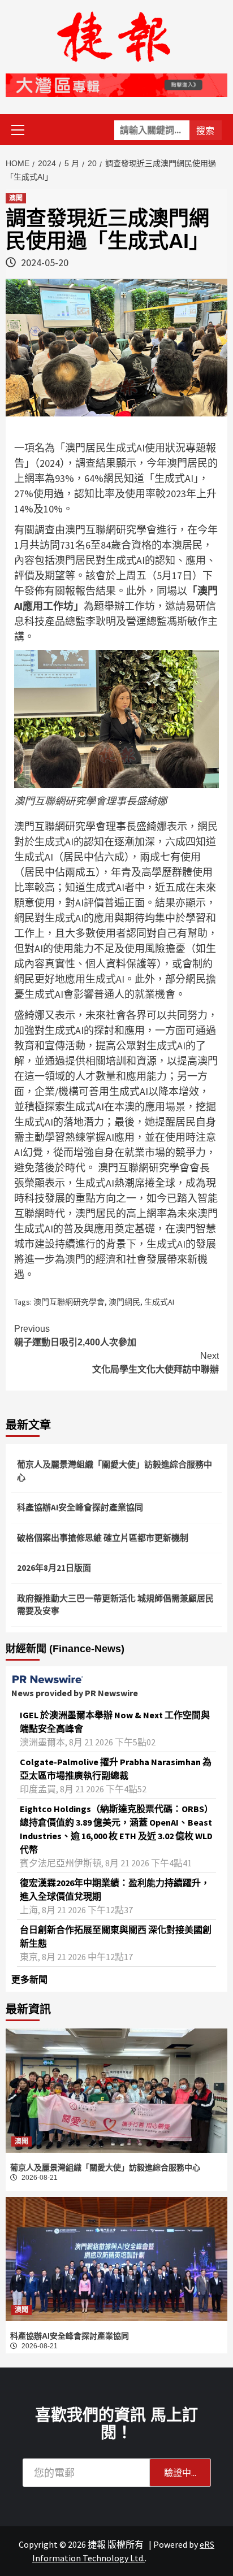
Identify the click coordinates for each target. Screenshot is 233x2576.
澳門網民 (124, 1302)
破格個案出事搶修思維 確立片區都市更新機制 (103, 1538)
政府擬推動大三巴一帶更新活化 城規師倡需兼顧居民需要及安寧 (115, 1605)
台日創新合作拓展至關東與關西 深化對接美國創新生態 (116, 1936)
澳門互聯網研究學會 (69, 1302)
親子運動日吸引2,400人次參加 (75, 1335)
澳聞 (16, 198)
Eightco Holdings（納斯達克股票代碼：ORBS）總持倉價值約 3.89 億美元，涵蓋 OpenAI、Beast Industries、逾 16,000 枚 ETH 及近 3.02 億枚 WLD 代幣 (116, 1829)
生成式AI (159, 1302)
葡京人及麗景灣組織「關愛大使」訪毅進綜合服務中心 (115, 1471)
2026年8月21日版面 (54, 1568)
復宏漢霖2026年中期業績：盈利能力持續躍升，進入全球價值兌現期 (115, 1889)
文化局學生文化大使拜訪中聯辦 (156, 1363)
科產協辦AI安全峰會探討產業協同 (80, 1507)
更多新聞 (29, 1979)
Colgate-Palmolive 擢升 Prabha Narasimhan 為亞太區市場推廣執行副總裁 (116, 1769)
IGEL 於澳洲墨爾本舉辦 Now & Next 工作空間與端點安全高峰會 (115, 1722)
